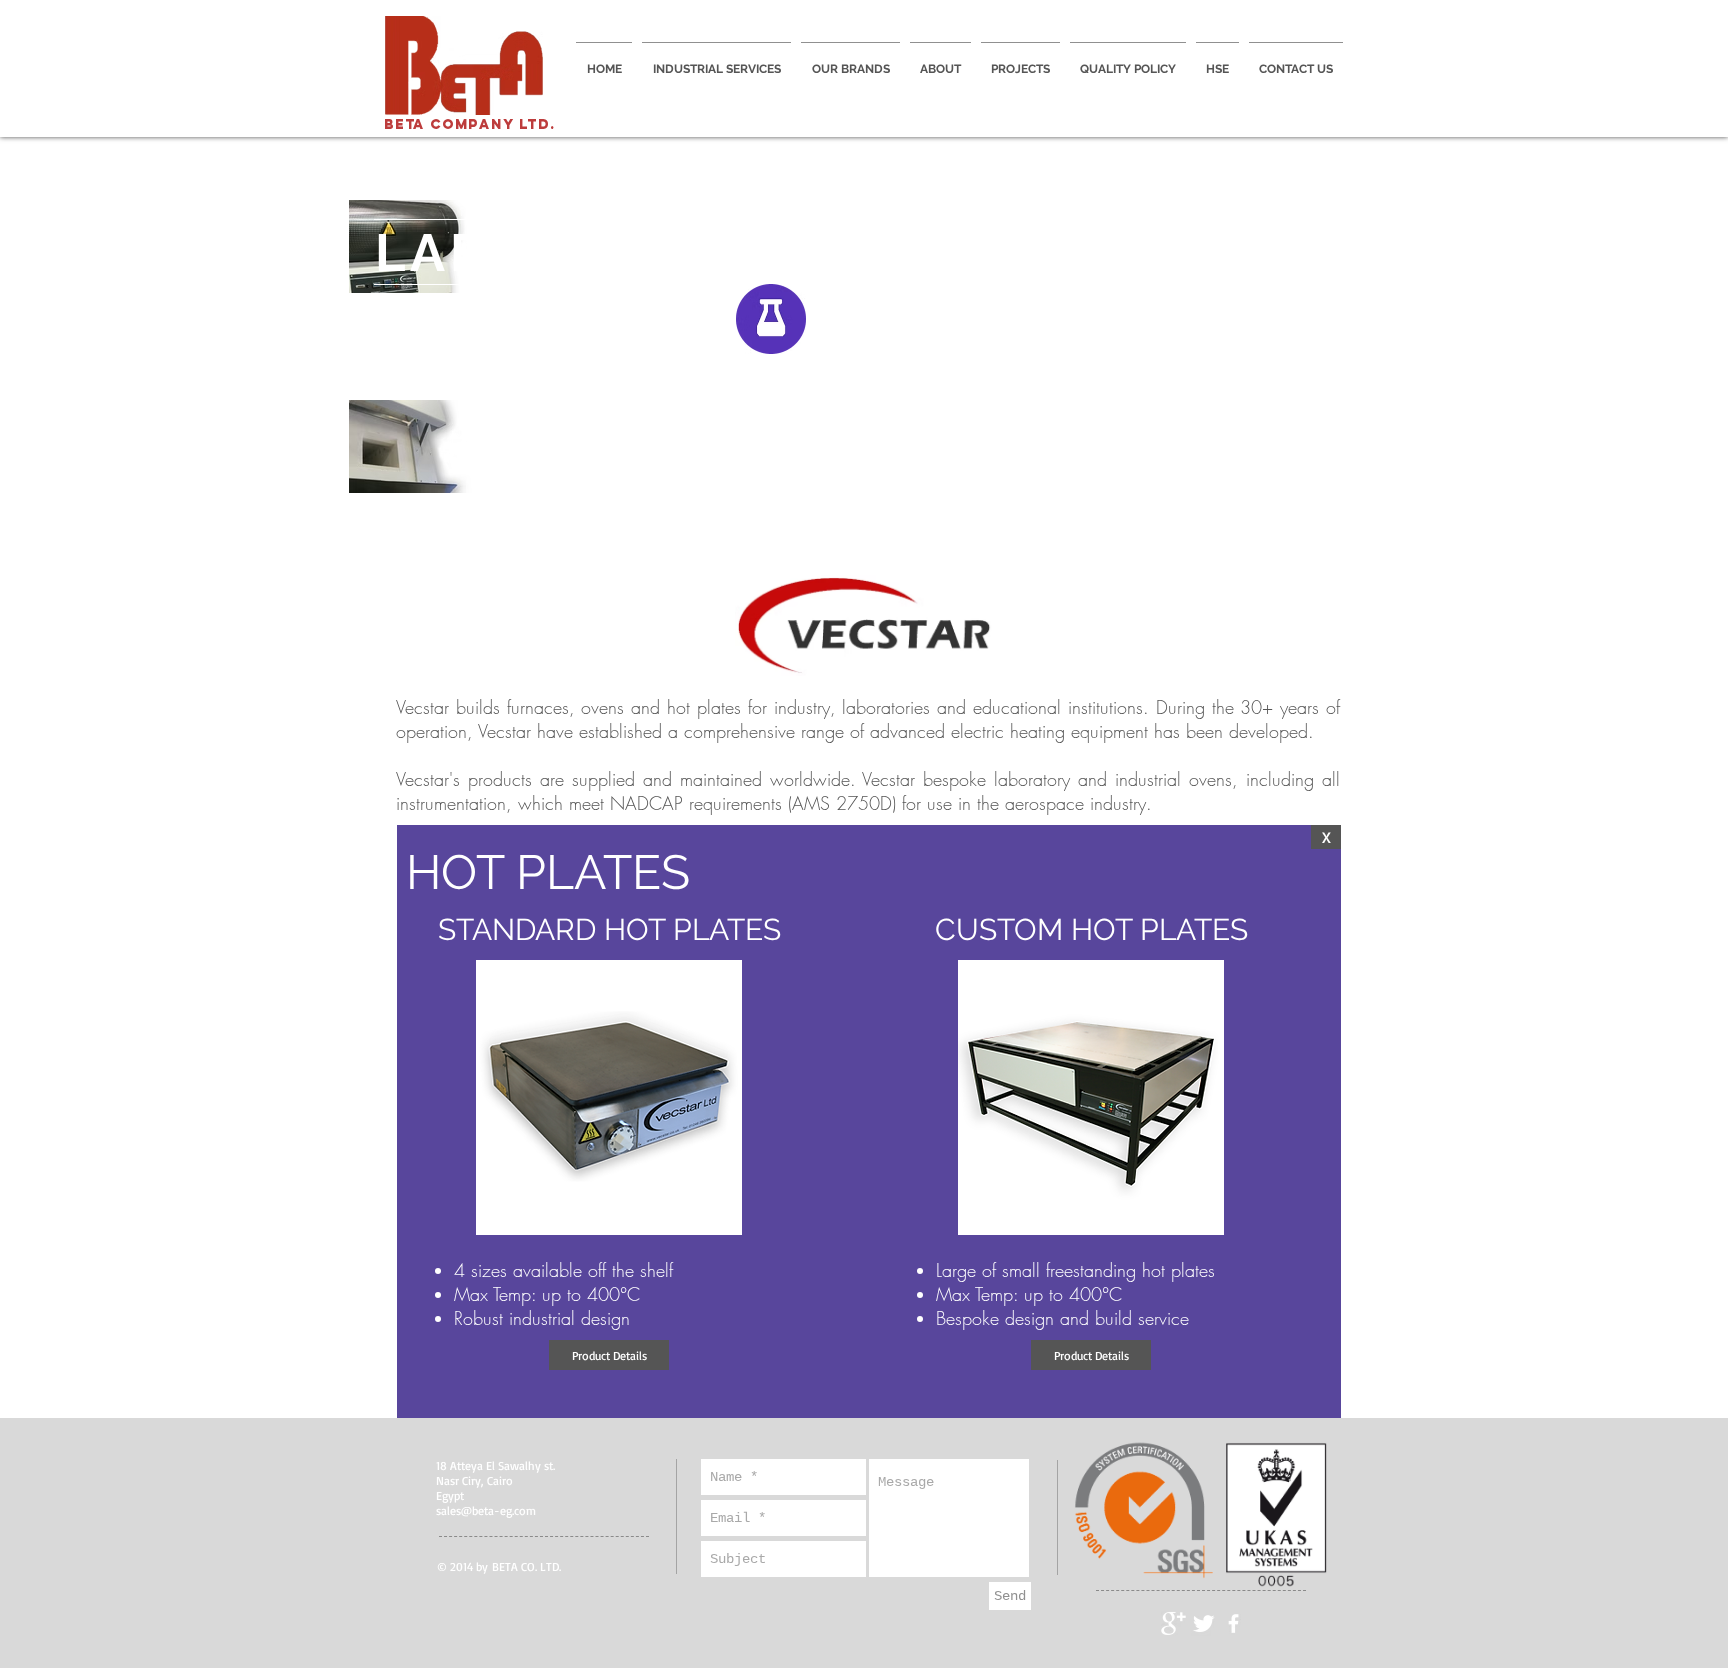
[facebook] (1233, 1623)
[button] (609, 1355)
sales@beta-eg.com (486, 1510)
